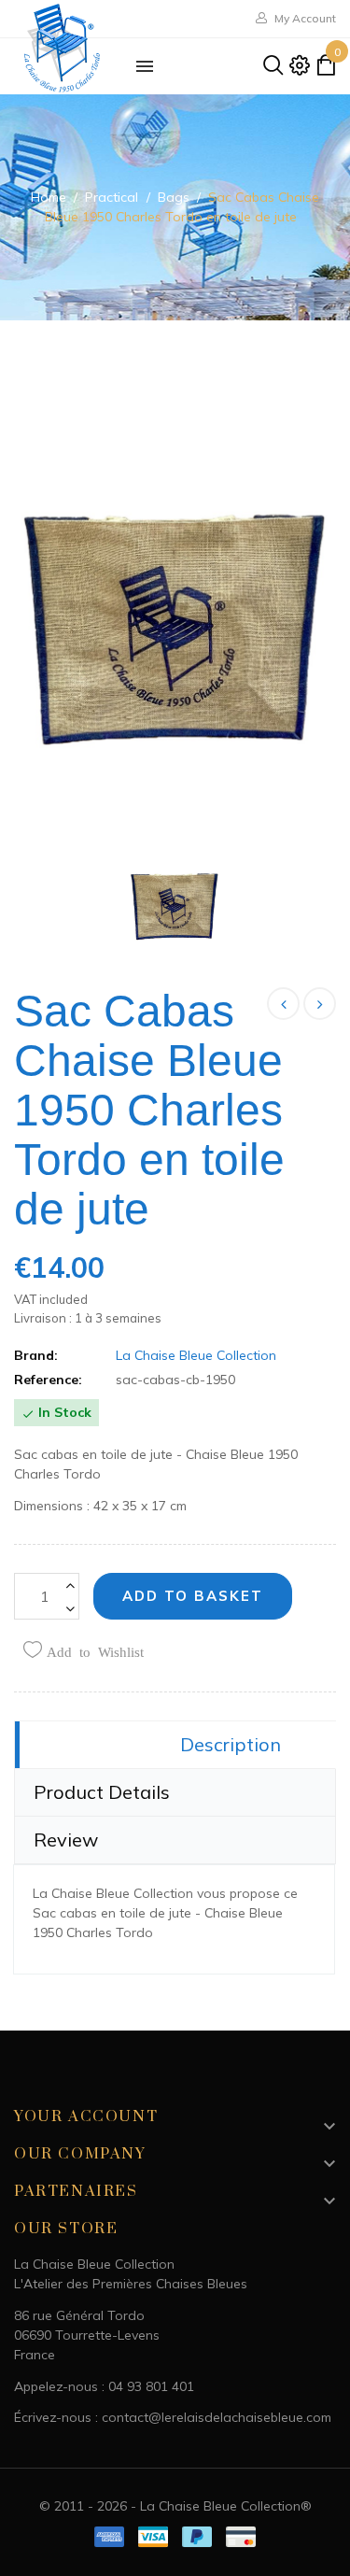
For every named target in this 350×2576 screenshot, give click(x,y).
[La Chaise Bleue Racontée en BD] (320, 1004)
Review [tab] (66, 1840)
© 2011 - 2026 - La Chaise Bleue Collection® (175, 2506)
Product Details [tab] (102, 1792)
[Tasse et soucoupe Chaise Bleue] (283, 1004)
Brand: (36, 1355)
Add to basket (193, 1596)
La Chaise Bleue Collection (196, 1355)
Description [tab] (231, 1744)
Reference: (48, 1380)
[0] (326, 69)
